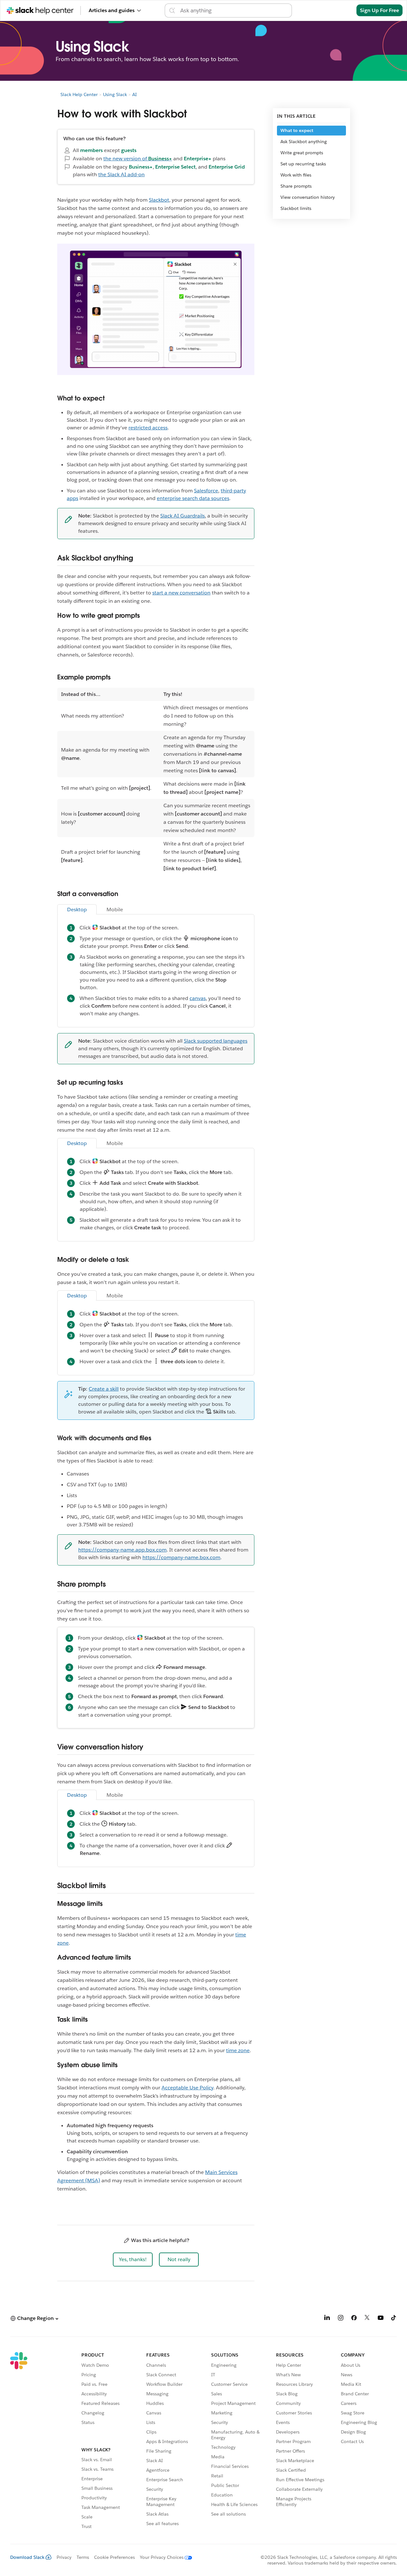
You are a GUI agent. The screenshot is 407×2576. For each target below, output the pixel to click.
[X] (367, 2319)
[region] (156, 781)
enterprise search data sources (193, 498)
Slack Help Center (79, 94)
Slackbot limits (296, 208)
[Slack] (19, 2441)
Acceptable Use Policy (187, 2088)
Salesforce (206, 491)
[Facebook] (354, 2319)
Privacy (64, 2557)
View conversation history (308, 197)
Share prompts (296, 186)
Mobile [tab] (115, 910)
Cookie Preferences (114, 2557)
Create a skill (104, 1389)
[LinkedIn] (327, 2319)
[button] (133, 2260)
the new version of (138, 159)
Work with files (296, 175)
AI (135, 94)
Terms (83, 2557)
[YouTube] (381, 2319)
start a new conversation (181, 593)
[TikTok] (394, 2319)
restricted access (148, 428)
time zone (238, 2050)
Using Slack (115, 94)
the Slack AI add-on (121, 174)
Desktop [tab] (77, 910)
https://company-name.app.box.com (122, 1550)
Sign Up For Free (379, 10)
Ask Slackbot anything (304, 142)
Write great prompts (302, 153)
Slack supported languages (216, 1041)
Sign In (340, 10)
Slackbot (159, 200)
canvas (198, 998)
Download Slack (27, 2557)
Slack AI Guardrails (183, 516)
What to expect (297, 130)
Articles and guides (112, 10)
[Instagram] (341, 2319)
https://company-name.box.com (181, 1557)
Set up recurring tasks (303, 164)
